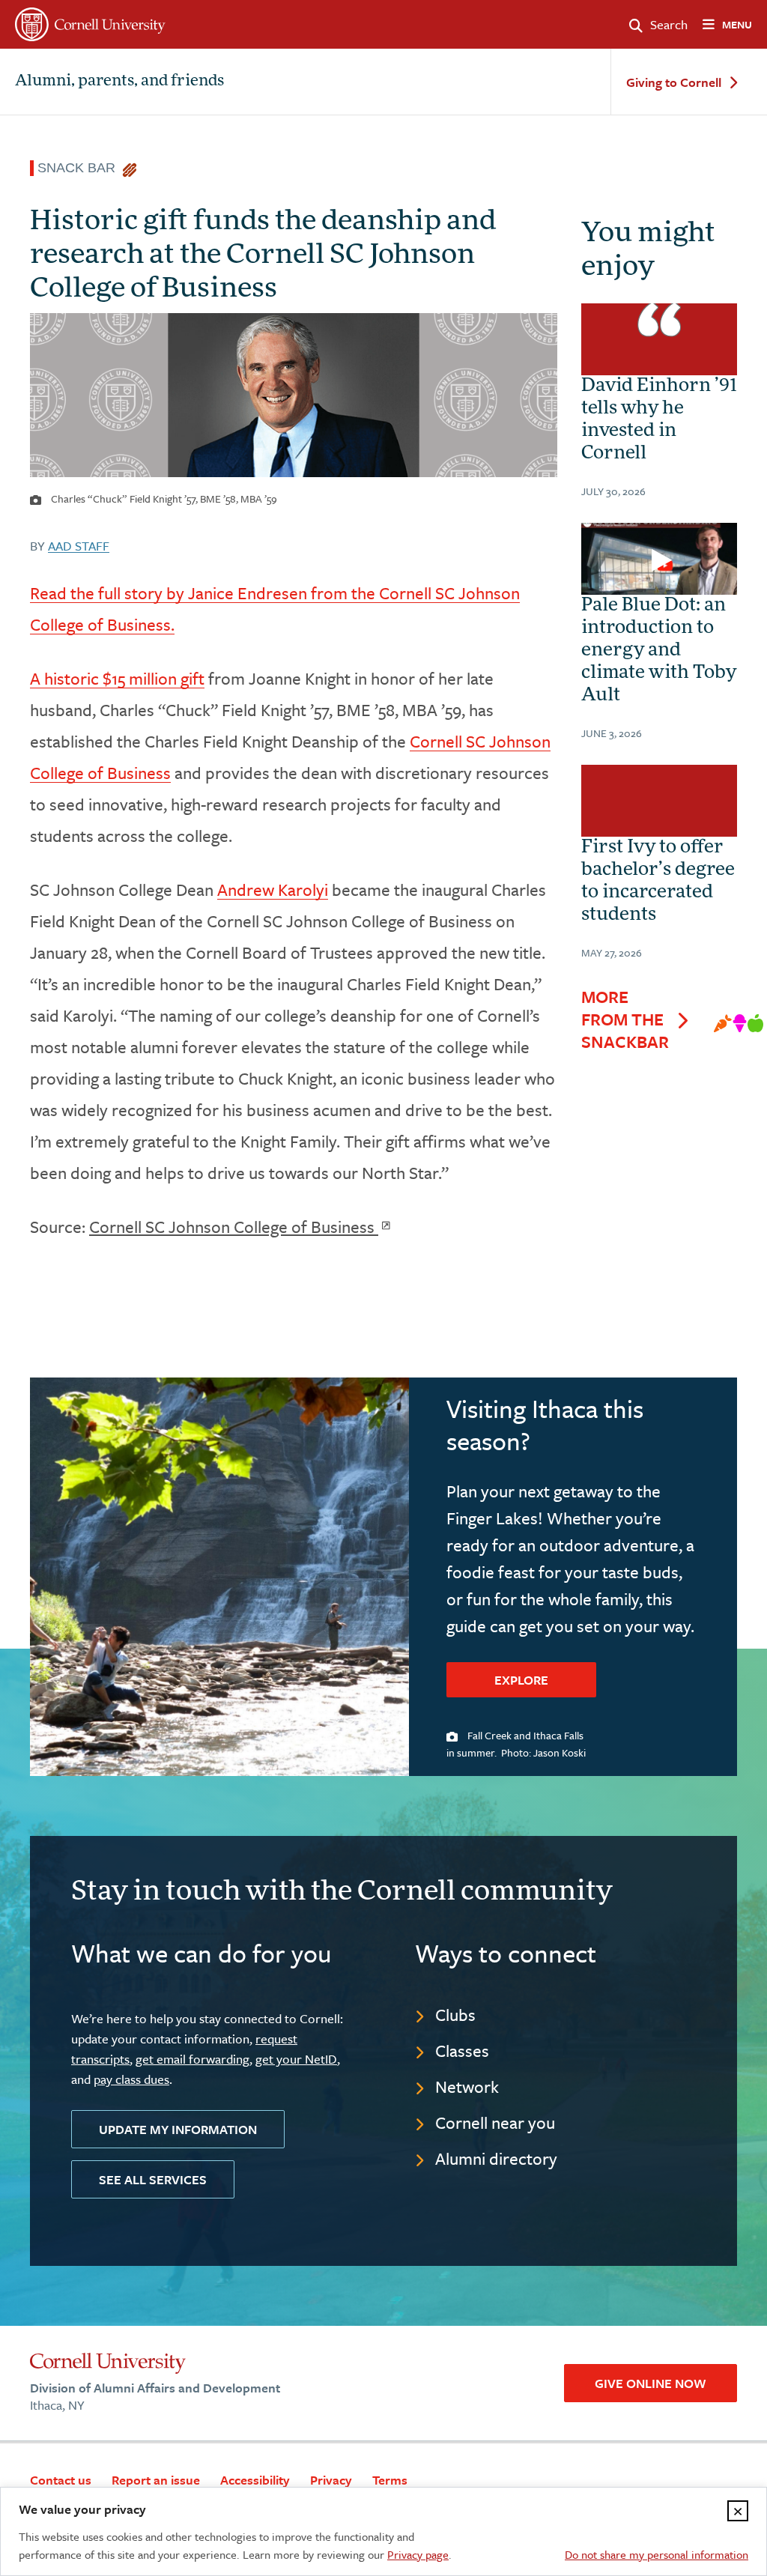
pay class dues (131, 2079)
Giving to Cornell (674, 83)
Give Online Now (651, 2383)
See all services (153, 2179)
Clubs (455, 2015)
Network (467, 2086)
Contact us (61, 2480)
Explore (521, 1680)
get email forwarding (192, 2059)
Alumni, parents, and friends (119, 82)
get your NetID (296, 2059)
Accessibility (255, 2480)
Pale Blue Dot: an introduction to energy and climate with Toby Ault (659, 651)
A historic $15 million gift (117, 678)
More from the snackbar (625, 1019)
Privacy (331, 2480)
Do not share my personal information (657, 2554)
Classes (462, 2051)
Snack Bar (80, 168)
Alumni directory (496, 2158)
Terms (390, 2480)
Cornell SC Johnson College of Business (234, 1227)
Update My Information (178, 2129)
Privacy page (418, 2554)
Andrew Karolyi (273, 890)
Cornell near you (495, 2122)
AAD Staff (79, 546)
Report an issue (156, 2480)
